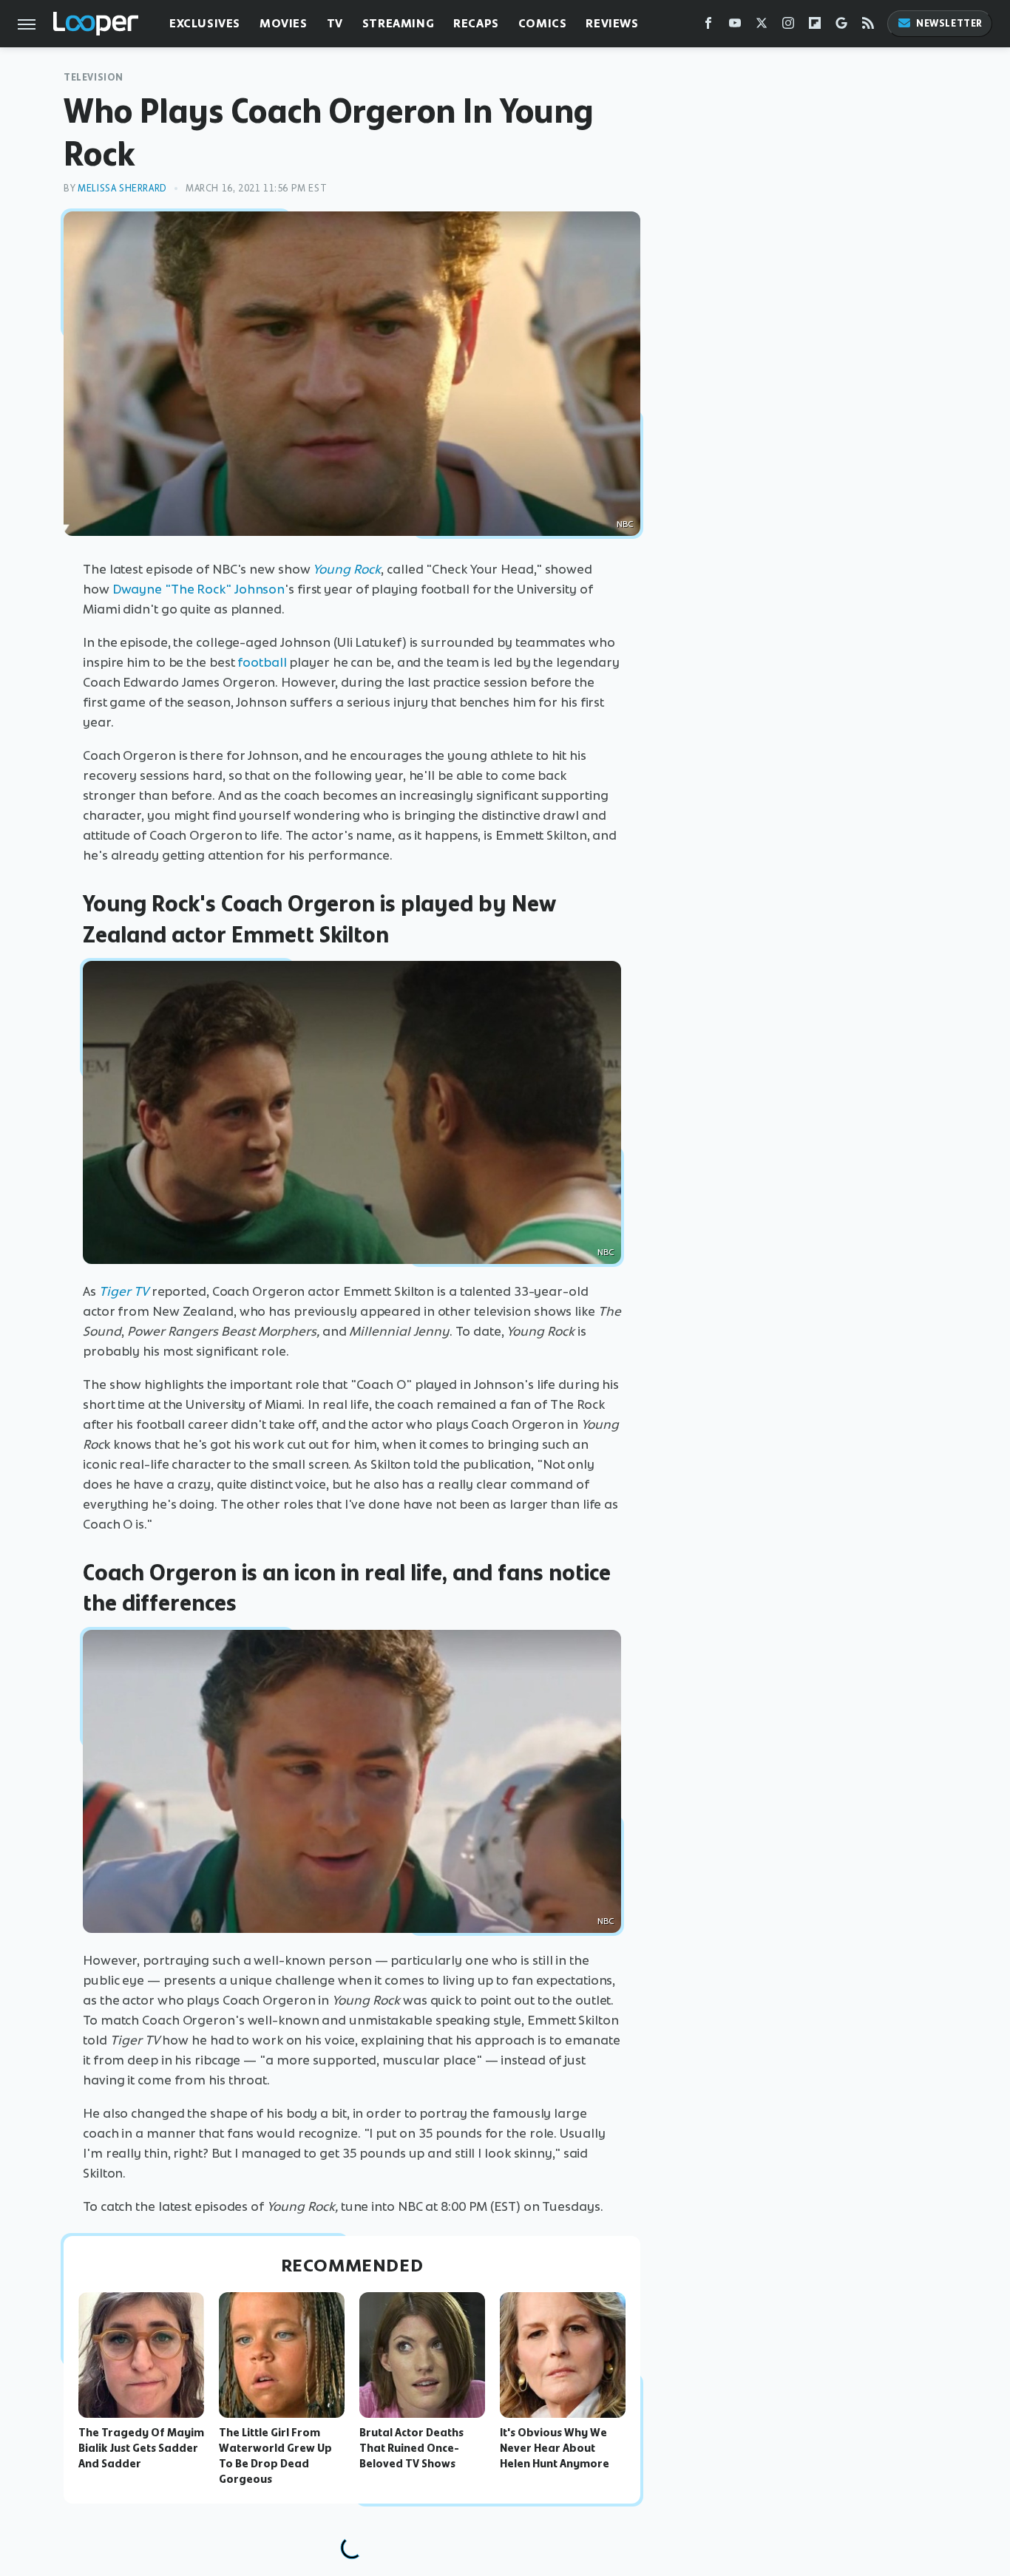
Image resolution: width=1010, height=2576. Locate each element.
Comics (543, 23)
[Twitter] (762, 26)
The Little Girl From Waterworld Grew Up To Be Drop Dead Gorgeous (275, 2456)
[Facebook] (708, 26)
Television (94, 77)
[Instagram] (788, 26)
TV (335, 23)
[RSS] (868, 26)
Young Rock (347, 569)
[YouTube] (735, 26)
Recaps (476, 23)
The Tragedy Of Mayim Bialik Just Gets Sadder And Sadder (141, 2448)
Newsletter (949, 23)
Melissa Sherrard (122, 188)
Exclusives (205, 23)
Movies (284, 23)
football (262, 662)
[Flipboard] (815, 26)
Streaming (398, 23)
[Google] (841, 26)
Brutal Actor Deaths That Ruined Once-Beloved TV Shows (411, 2448)
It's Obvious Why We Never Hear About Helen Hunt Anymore (555, 2448)
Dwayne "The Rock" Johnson (199, 589)
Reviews (612, 23)
